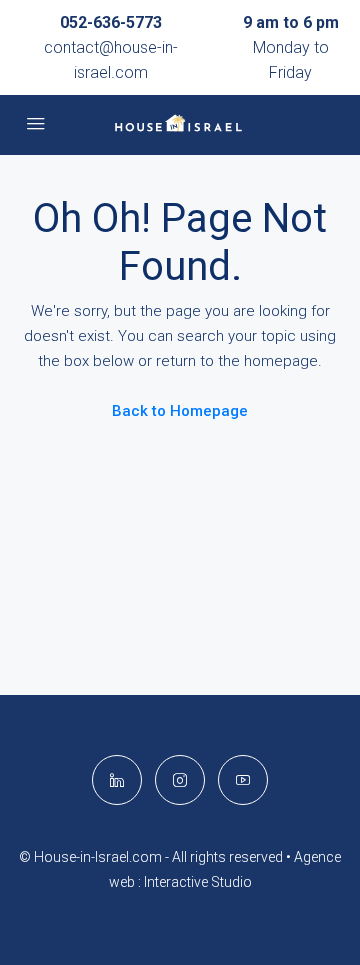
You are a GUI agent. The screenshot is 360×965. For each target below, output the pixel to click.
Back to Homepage (180, 411)
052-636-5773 (111, 22)
